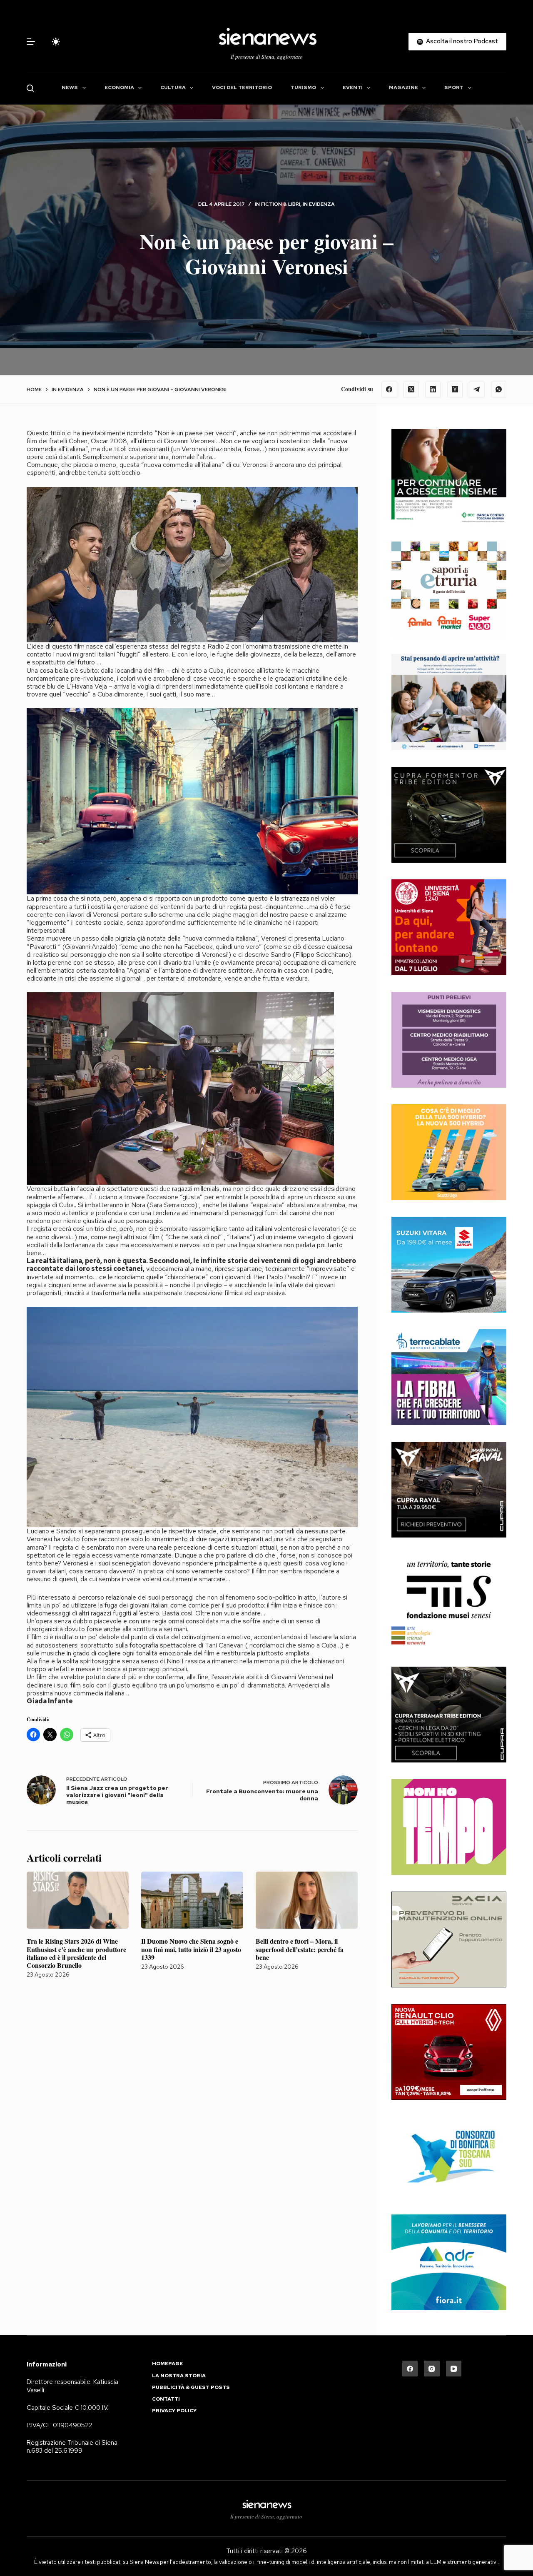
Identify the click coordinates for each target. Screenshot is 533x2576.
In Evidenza (319, 204)
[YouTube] (454, 2369)
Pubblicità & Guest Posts (191, 2388)
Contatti (166, 2399)
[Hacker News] (455, 389)
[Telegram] (477, 389)
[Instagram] (432, 2369)
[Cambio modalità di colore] (56, 42)
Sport (454, 87)
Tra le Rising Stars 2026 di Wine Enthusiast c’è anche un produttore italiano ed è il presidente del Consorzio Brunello (76, 1953)
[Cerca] (30, 88)
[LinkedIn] (433, 389)
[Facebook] (389, 389)
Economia (119, 87)
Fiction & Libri (281, 204)
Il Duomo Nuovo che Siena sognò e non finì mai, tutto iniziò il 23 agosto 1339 (191, 1949)
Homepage (167, 2364)
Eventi (353, 87)
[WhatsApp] (499, 389)
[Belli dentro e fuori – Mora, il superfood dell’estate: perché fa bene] (307, 1900)
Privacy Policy (174, 2411)
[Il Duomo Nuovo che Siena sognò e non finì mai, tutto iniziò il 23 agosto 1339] (192, 1900)
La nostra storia (179, 2376)
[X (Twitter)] (411, 389)
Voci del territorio (242, 87)
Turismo (303, 87)
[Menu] (31, 42)
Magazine (403, 87)
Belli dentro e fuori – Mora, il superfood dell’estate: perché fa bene (300, 1949)
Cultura (173, 87)
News (70, 87)
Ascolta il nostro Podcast (462, 41)
